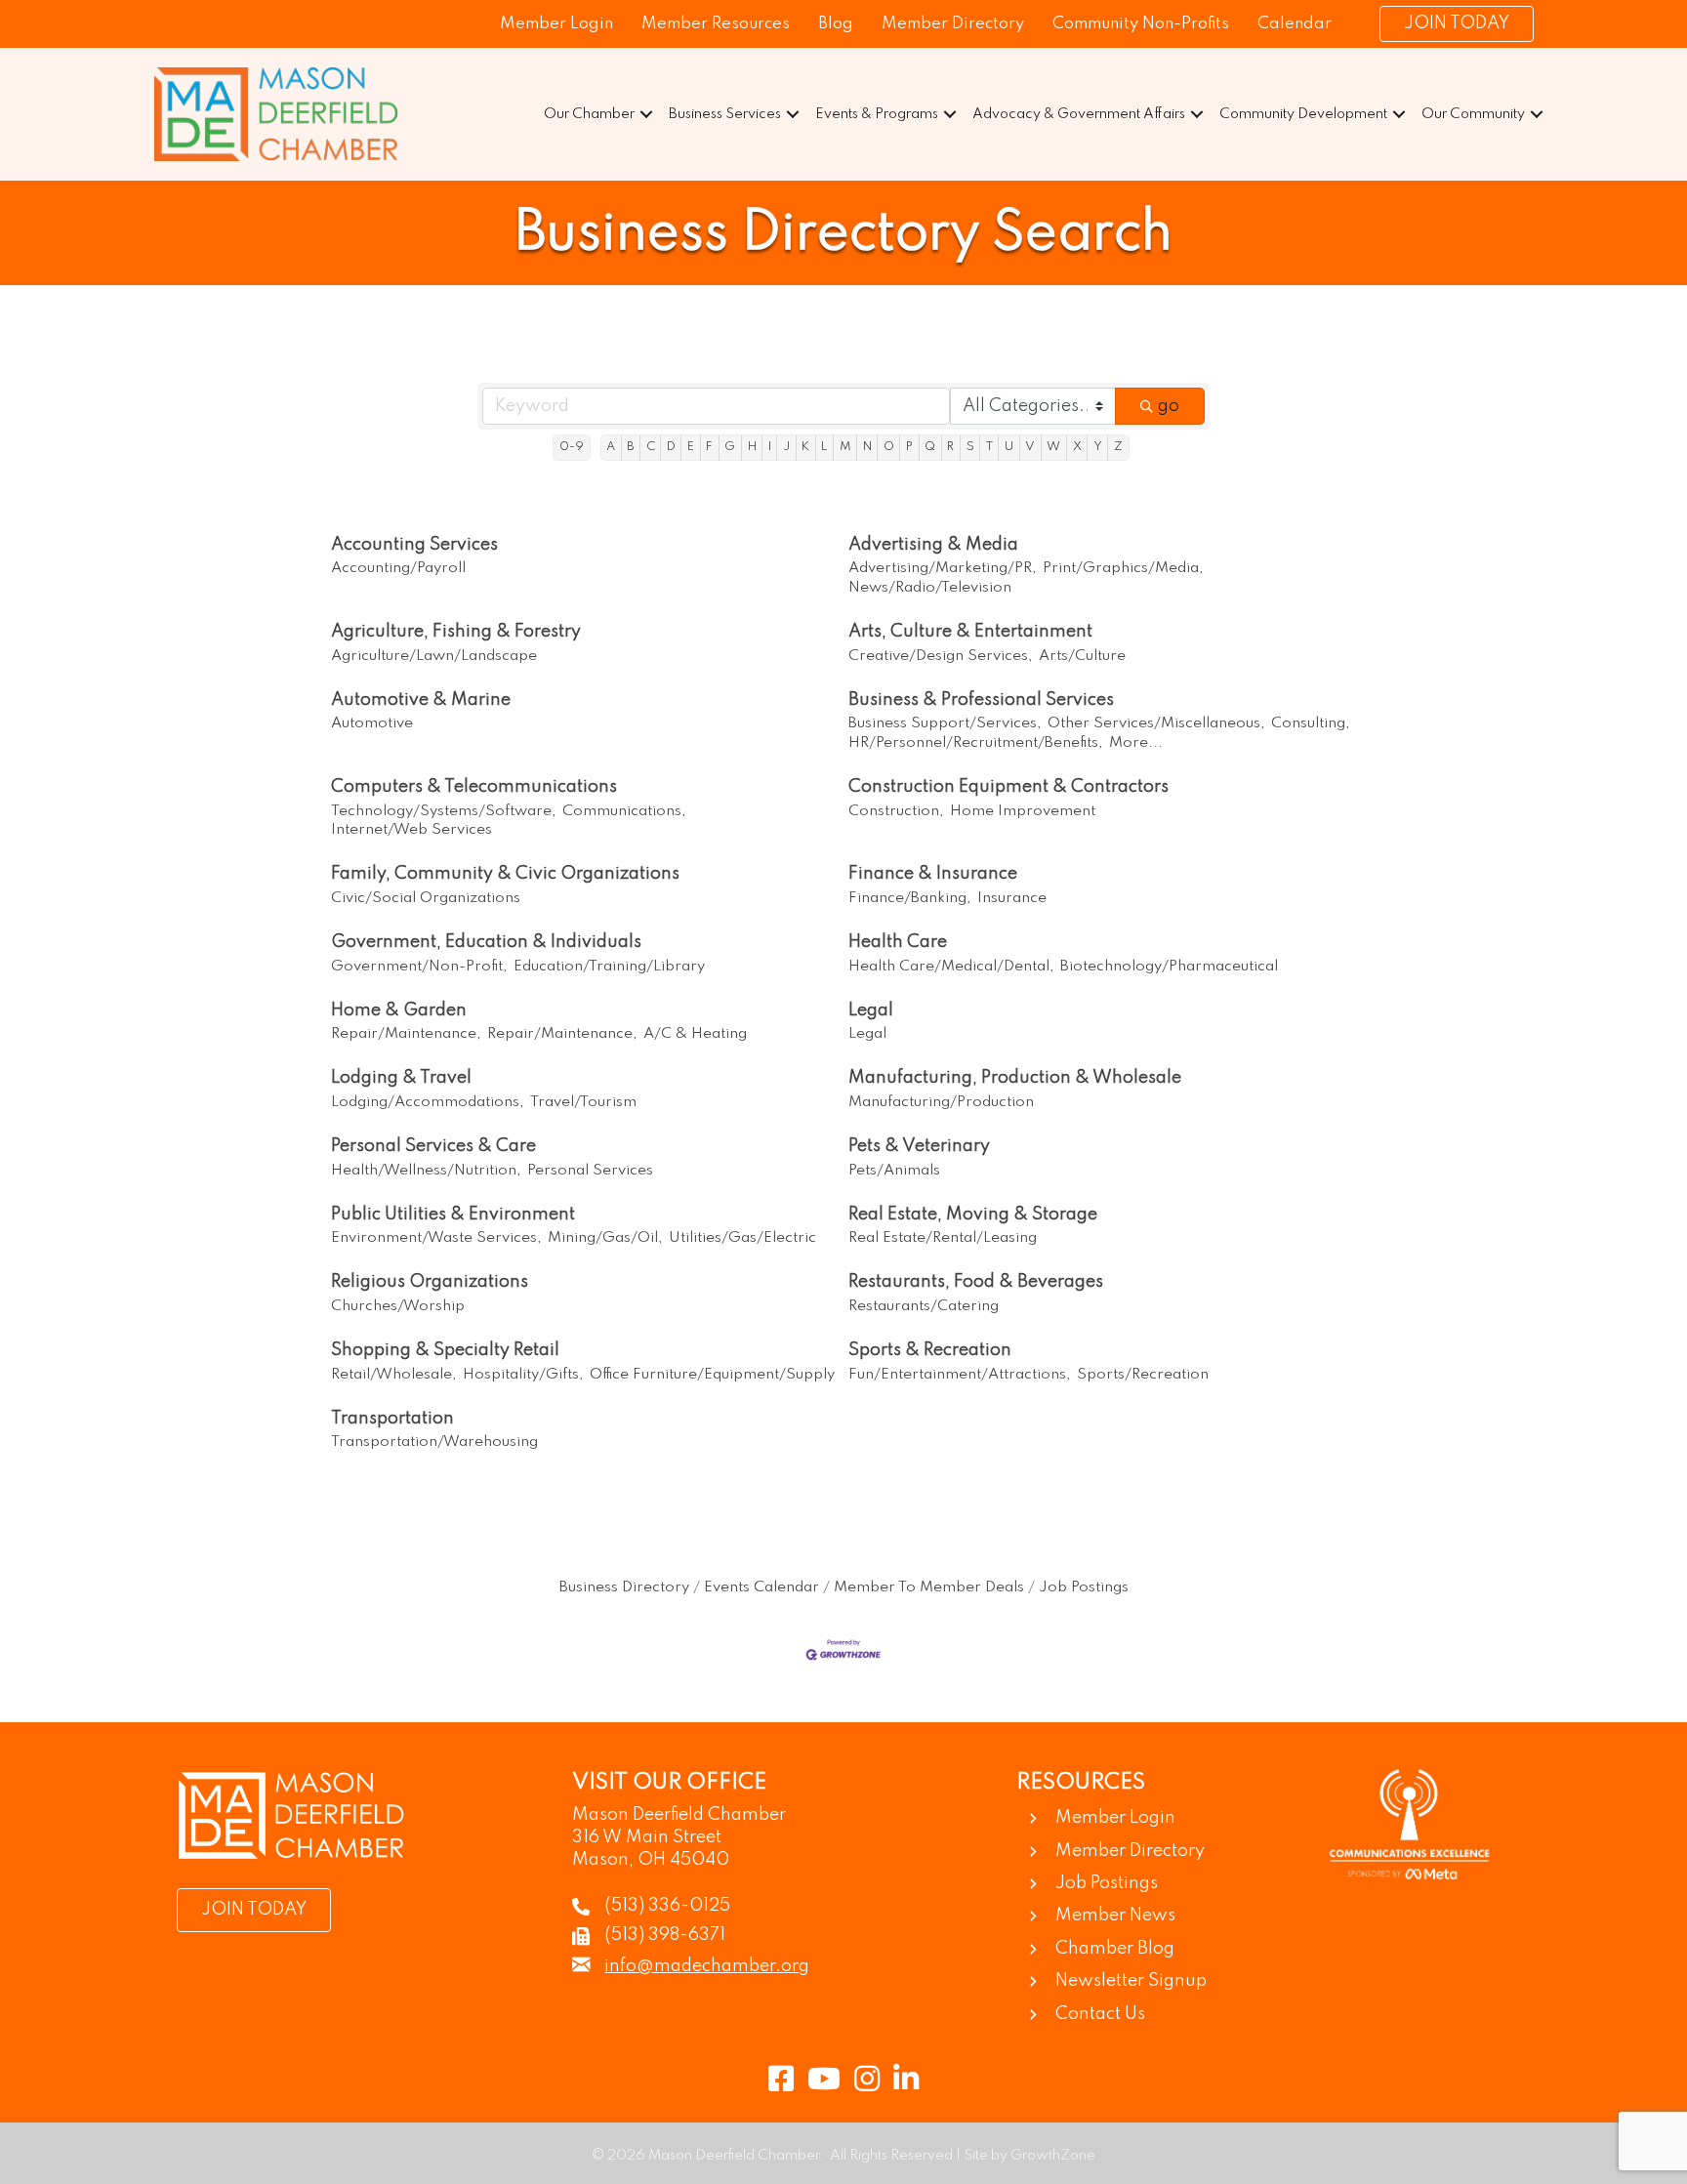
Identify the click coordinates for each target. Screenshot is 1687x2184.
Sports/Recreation (1143, 1375)
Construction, (896, 811)
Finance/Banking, (910, 898)
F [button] (709, 447)
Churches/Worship (398, 1306)
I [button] (770, 447)
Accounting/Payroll (398, 568)
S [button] (970, 447)
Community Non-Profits (1141, 24)
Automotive (372, 723)
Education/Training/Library (609, 967)
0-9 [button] (572, 447)
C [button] (651, 447)
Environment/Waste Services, (436, 1238)
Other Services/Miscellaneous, (1156, 723)
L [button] (824, 447)
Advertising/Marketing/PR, (943, 568)
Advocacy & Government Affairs (1079, 114)
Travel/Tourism (583, 1102)
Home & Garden (399, 1010)
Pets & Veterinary (919, 1146)
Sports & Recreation (930, 1350)
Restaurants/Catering (924, 1306)
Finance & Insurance (933, 874)
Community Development (1303, 114)
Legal (871, 1010)
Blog (836, 24)
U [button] (1009, 447)
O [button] (889, 447)
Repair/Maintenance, (406, 1034)
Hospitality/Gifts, (523, 1375)
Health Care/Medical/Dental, (951, 967)
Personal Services (590, 1171)
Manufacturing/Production (941, 1102)
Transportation (392, 1419)
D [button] (671, 447)
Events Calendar (761, 1587)
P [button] (909, 447)
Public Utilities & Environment (453, 1215)
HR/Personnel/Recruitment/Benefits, (976, 743)
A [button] (611, 447)
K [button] (805, 447)
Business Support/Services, (945, 723)
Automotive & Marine (421, 700)
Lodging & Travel (401, 1078)
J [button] (786, 447)
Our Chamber (589, 114)
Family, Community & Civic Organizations (505, 874)
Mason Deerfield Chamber (679, 1815)
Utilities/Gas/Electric (742, 1238)
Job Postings (1084, 1587)
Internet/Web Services (411, 830)
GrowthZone (1053, 2156)
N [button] (867, 447)
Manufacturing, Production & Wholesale (1015, 1078)
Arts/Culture (1082, 656)
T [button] (989, 447)
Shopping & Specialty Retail (445, 1350)
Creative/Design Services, (941, 656)
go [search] (1169, 406)
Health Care (898, 942)
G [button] (730, 447)
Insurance (1012, 898)
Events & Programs (877, 114)
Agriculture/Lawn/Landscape (434, 656)
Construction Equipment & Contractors (1008, 787)
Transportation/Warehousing (434, 1442)
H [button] (752, 447)
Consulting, (1311, 723)
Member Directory (953, 24)
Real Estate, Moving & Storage (973, 1215)
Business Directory (624, 1587)
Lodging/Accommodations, (428, 1102)
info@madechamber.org (707, 1966)
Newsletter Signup (1131, 1981)
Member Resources (716, 24)
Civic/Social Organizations (426, 898)
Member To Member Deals (929, 1587)
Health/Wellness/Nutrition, (426, 1171)
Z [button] (1118, 447)
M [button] (845, 447)
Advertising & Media (933, 545)
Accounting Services (414, 545)
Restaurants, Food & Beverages (976, 1282)
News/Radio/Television (930, 588)
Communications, (624, 811)
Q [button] (930, 447)
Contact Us (1100, 2014)
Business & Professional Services (981, 700)
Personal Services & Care (433, 1146)
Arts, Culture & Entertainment (970, 632)
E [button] (691, 447)
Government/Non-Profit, (419, 967)
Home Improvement (1023, 811)
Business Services (725, 114)
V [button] (1030, 447)
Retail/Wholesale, (394, 1375)
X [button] (1077, 447)
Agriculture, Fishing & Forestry (456, 632)
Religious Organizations (430, 1282)
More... (1136, 743)
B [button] (630, 447)
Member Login (556, 24)
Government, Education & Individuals (486, 942)
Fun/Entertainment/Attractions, (960, 1375)
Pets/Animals (894, 1171)
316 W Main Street (647, 1837)
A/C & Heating (695, 1034)
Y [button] (1098, 447)
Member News (1115, 1916)
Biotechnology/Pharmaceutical (1169, 967)
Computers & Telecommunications (474, 787)
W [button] (1053, 447)
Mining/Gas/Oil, (605, 1238)
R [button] (950, 447)
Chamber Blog (1115, 1949)
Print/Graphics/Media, (1123, 568)
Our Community (1473, 114)
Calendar (1295, 24)
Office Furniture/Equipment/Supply (712, 1375)
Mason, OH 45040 (651, 1860)
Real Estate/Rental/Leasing (943, 1238)
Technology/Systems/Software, (444, 811)
